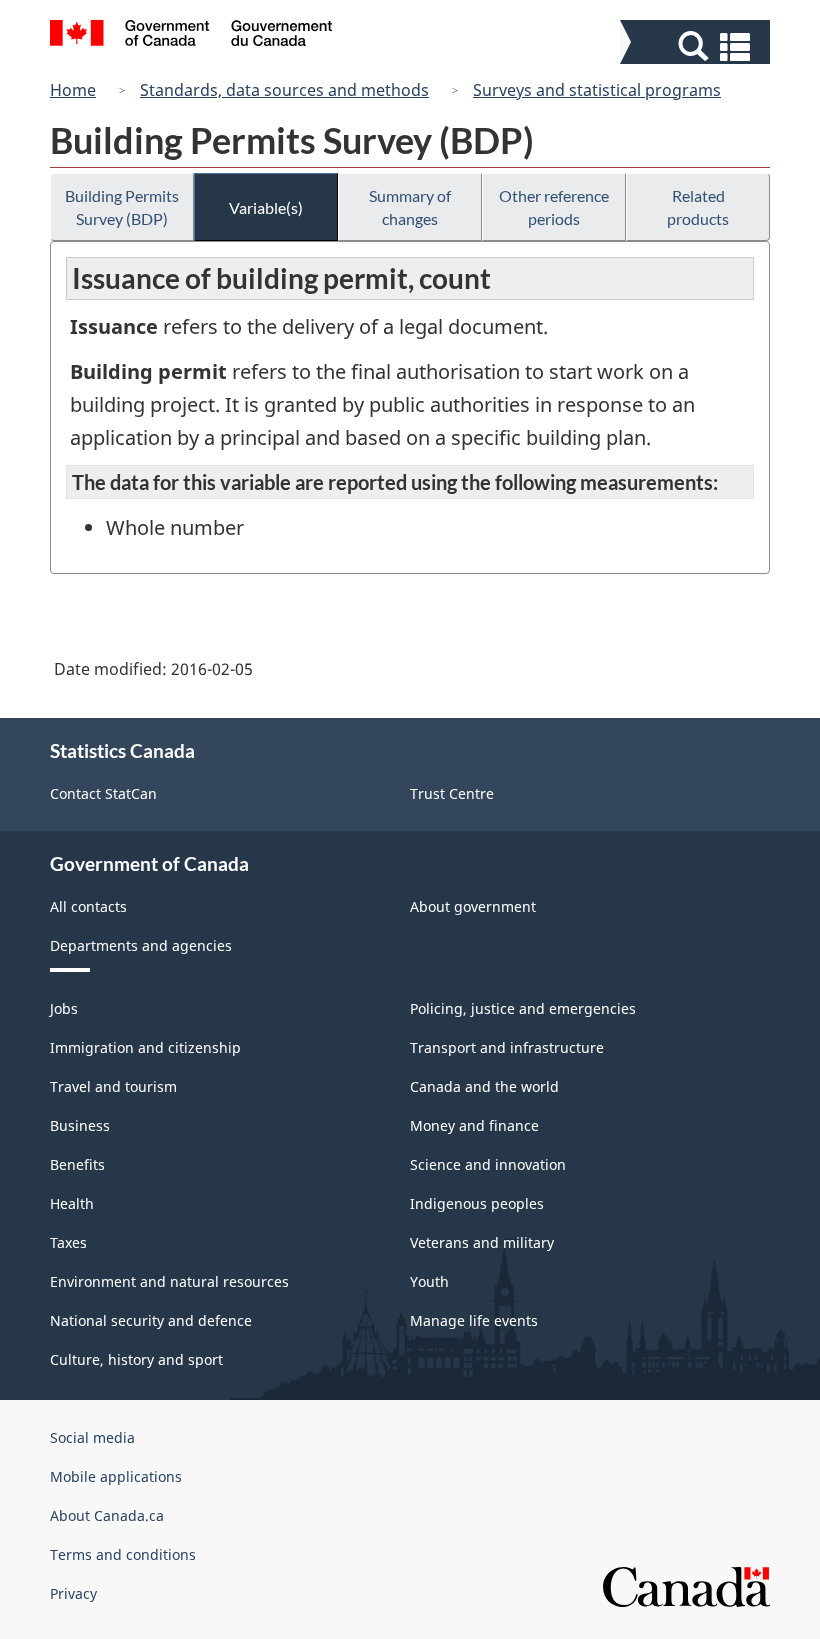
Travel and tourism (113, 1086)
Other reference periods (554, 207)
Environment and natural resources (169, 1281)
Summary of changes (410, 207)
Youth (429, 1281)
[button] (697, 46)
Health (72, 1203)
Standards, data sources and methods (284, 90)
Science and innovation (488, 1164)
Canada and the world (484, 1086)
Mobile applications (116, 1476)
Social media (92, 1437)
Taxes (68, 1242)
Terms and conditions (123, 1554)
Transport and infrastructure (507, 1047)
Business (80, 1125)
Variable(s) (266, 207)
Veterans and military (482, 1242)
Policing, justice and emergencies (523, 1008)
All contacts (88, 906)
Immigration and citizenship (145, 1047)
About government (473, 906)
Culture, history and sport (136, 1359)
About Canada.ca (107, 1515)
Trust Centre (452, 793)
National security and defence (151, 1320)
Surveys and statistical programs (597, 90)
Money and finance (474, 1125)
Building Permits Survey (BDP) (122, 207)
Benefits (77, 1164)
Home (73, 90)
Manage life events (474, 1320)
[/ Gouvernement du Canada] (191, 36)
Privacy (73, 1593)
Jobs (64, 1008)
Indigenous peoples (477, 1203)
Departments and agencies (141, 945)
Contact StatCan (103, 793)
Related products (698, 207)
